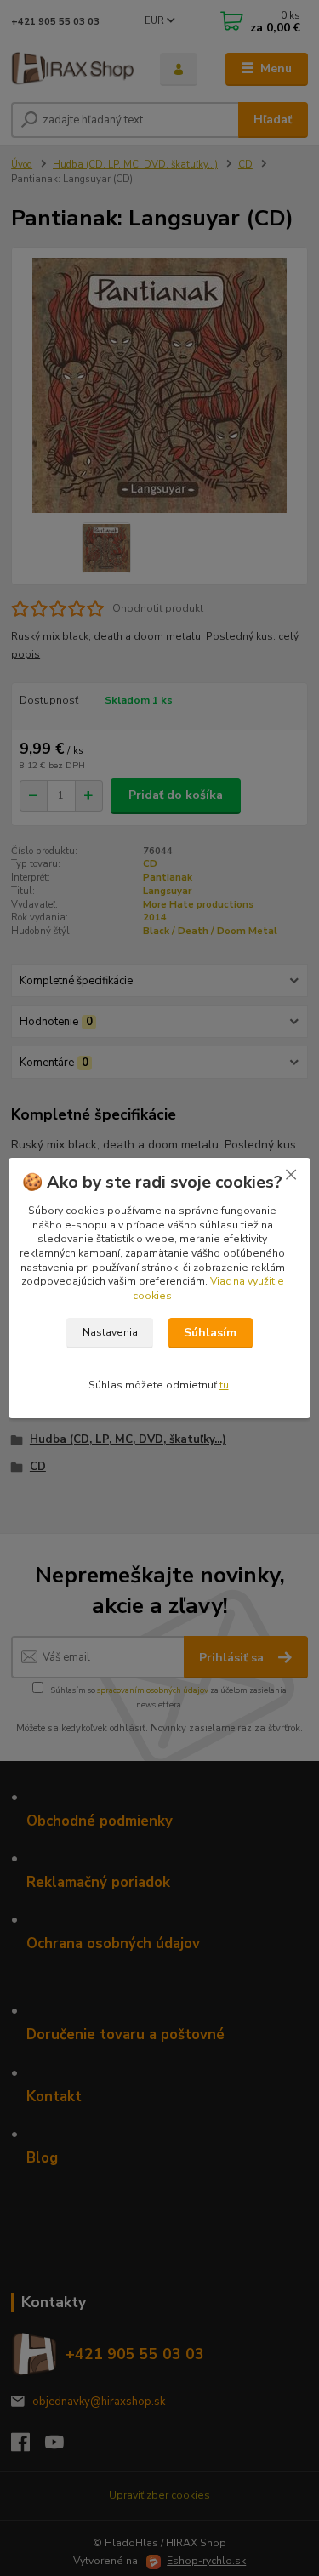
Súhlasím (210, 1333)
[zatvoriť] (291, 1175)
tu (224, 1385)
